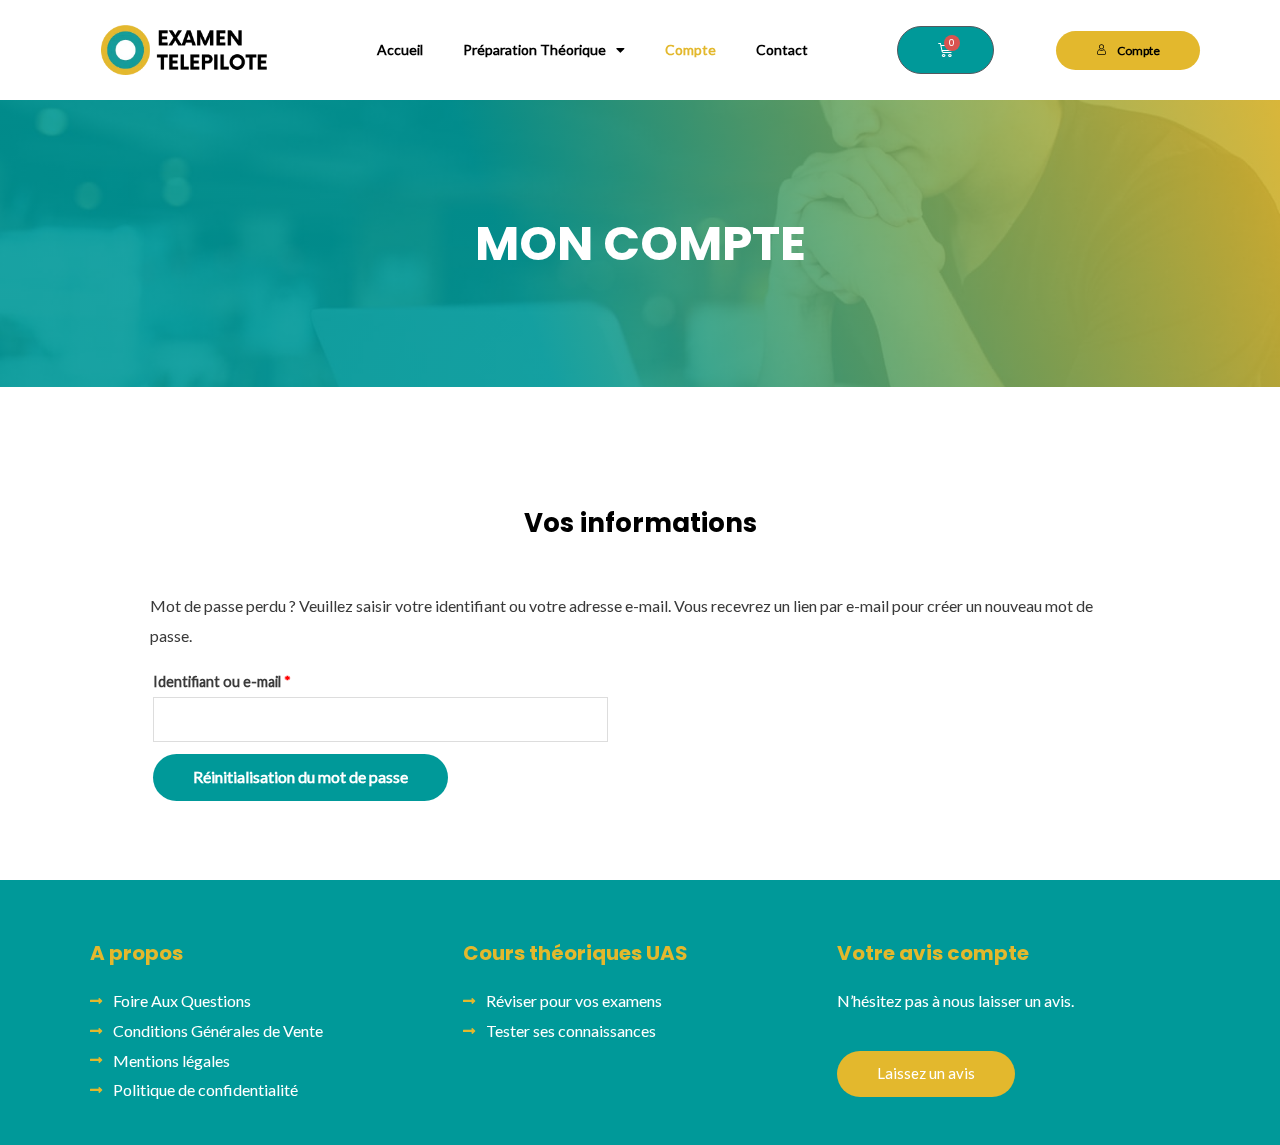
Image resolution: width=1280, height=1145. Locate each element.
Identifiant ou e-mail (258, 679)
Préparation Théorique (534, 49)
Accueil (400, 49)
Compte (690, 49)
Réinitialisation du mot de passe (300, 776)
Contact (782, 49)
